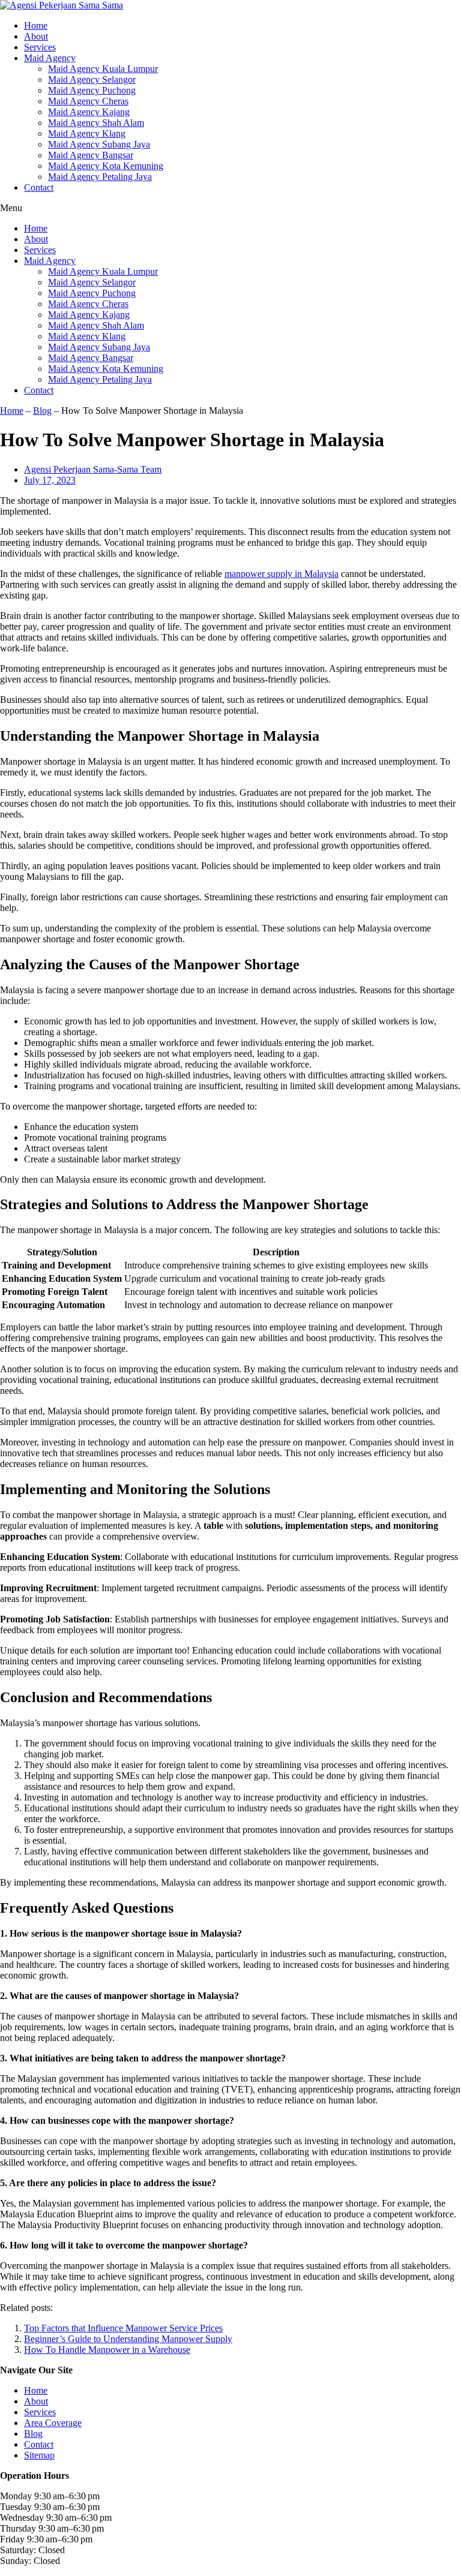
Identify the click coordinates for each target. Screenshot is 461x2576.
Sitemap (39, 2455)
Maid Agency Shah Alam (96, 123)
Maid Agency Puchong (92, 90)
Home (36, 25)
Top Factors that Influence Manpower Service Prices (123, 2328)
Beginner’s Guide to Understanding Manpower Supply (128, 2339)
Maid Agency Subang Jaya (99, 144)
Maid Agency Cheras (88, 101)
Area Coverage (53, 2423)
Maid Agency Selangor (92, 79)
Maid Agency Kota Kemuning (106, 166)
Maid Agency (50, 58)
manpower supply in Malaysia (282, 574)
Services (40, 47)
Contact (39, 187)
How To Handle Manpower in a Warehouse (107, 2350)
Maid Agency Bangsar (91, 155)
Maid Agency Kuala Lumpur (103, 69)
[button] (230, 208)
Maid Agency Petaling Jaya (100, 177)
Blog (42, 411)
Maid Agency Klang (87, 133)
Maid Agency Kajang (89, 112)
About (36, 36)
